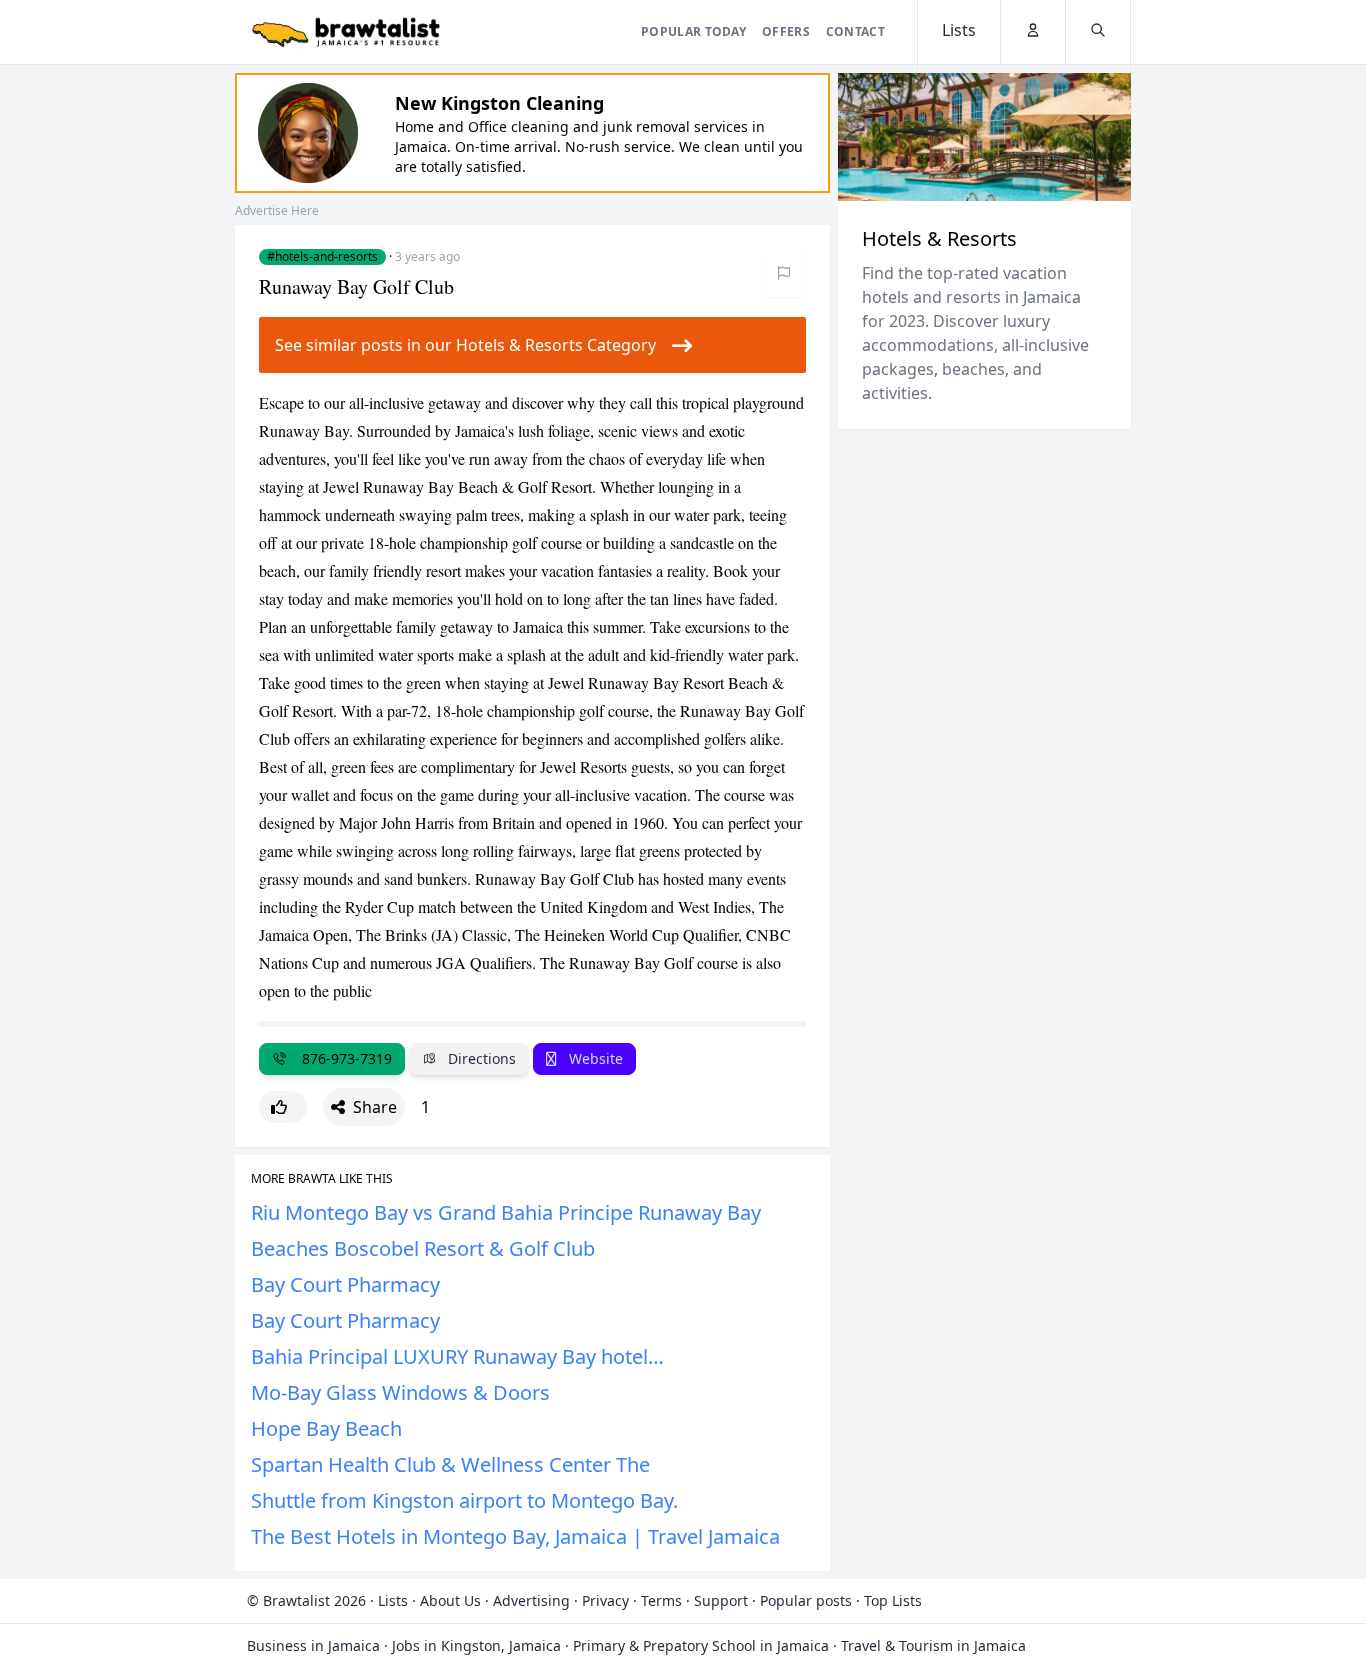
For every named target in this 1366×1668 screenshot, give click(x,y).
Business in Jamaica (313, 1645)
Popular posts (806, 1600)
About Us (450, 1600)
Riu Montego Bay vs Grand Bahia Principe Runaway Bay (506, 1212)
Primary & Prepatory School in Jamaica (701, 1645)
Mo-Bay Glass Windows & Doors (400, 1392)
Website (594, 1058)
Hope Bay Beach (326, 1428)
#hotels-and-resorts (322, 257)
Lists (393, 1600)
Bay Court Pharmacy (345, 1284)
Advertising (531, 1600)
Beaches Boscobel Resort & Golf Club (423, 1248)
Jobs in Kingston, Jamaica (476, 1645)
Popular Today (693, 31)
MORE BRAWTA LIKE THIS (322, 1179)
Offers (786, 31)
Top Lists (893, 1600)
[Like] (283, 1107)
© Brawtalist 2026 (306, 1600)
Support (721, 1600)
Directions (480, 1058)
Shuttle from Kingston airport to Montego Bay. (464, 1500)
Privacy (605, 1600)
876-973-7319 (343, 1058)
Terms (661, 1600)
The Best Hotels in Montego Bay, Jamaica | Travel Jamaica (515, 1536)
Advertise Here (277, 210)
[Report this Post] (784, 273)
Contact (855, 31)
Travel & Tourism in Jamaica (933, 1645)
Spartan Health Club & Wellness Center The (450, 1464)
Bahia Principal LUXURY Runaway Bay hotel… (457, 1356)
